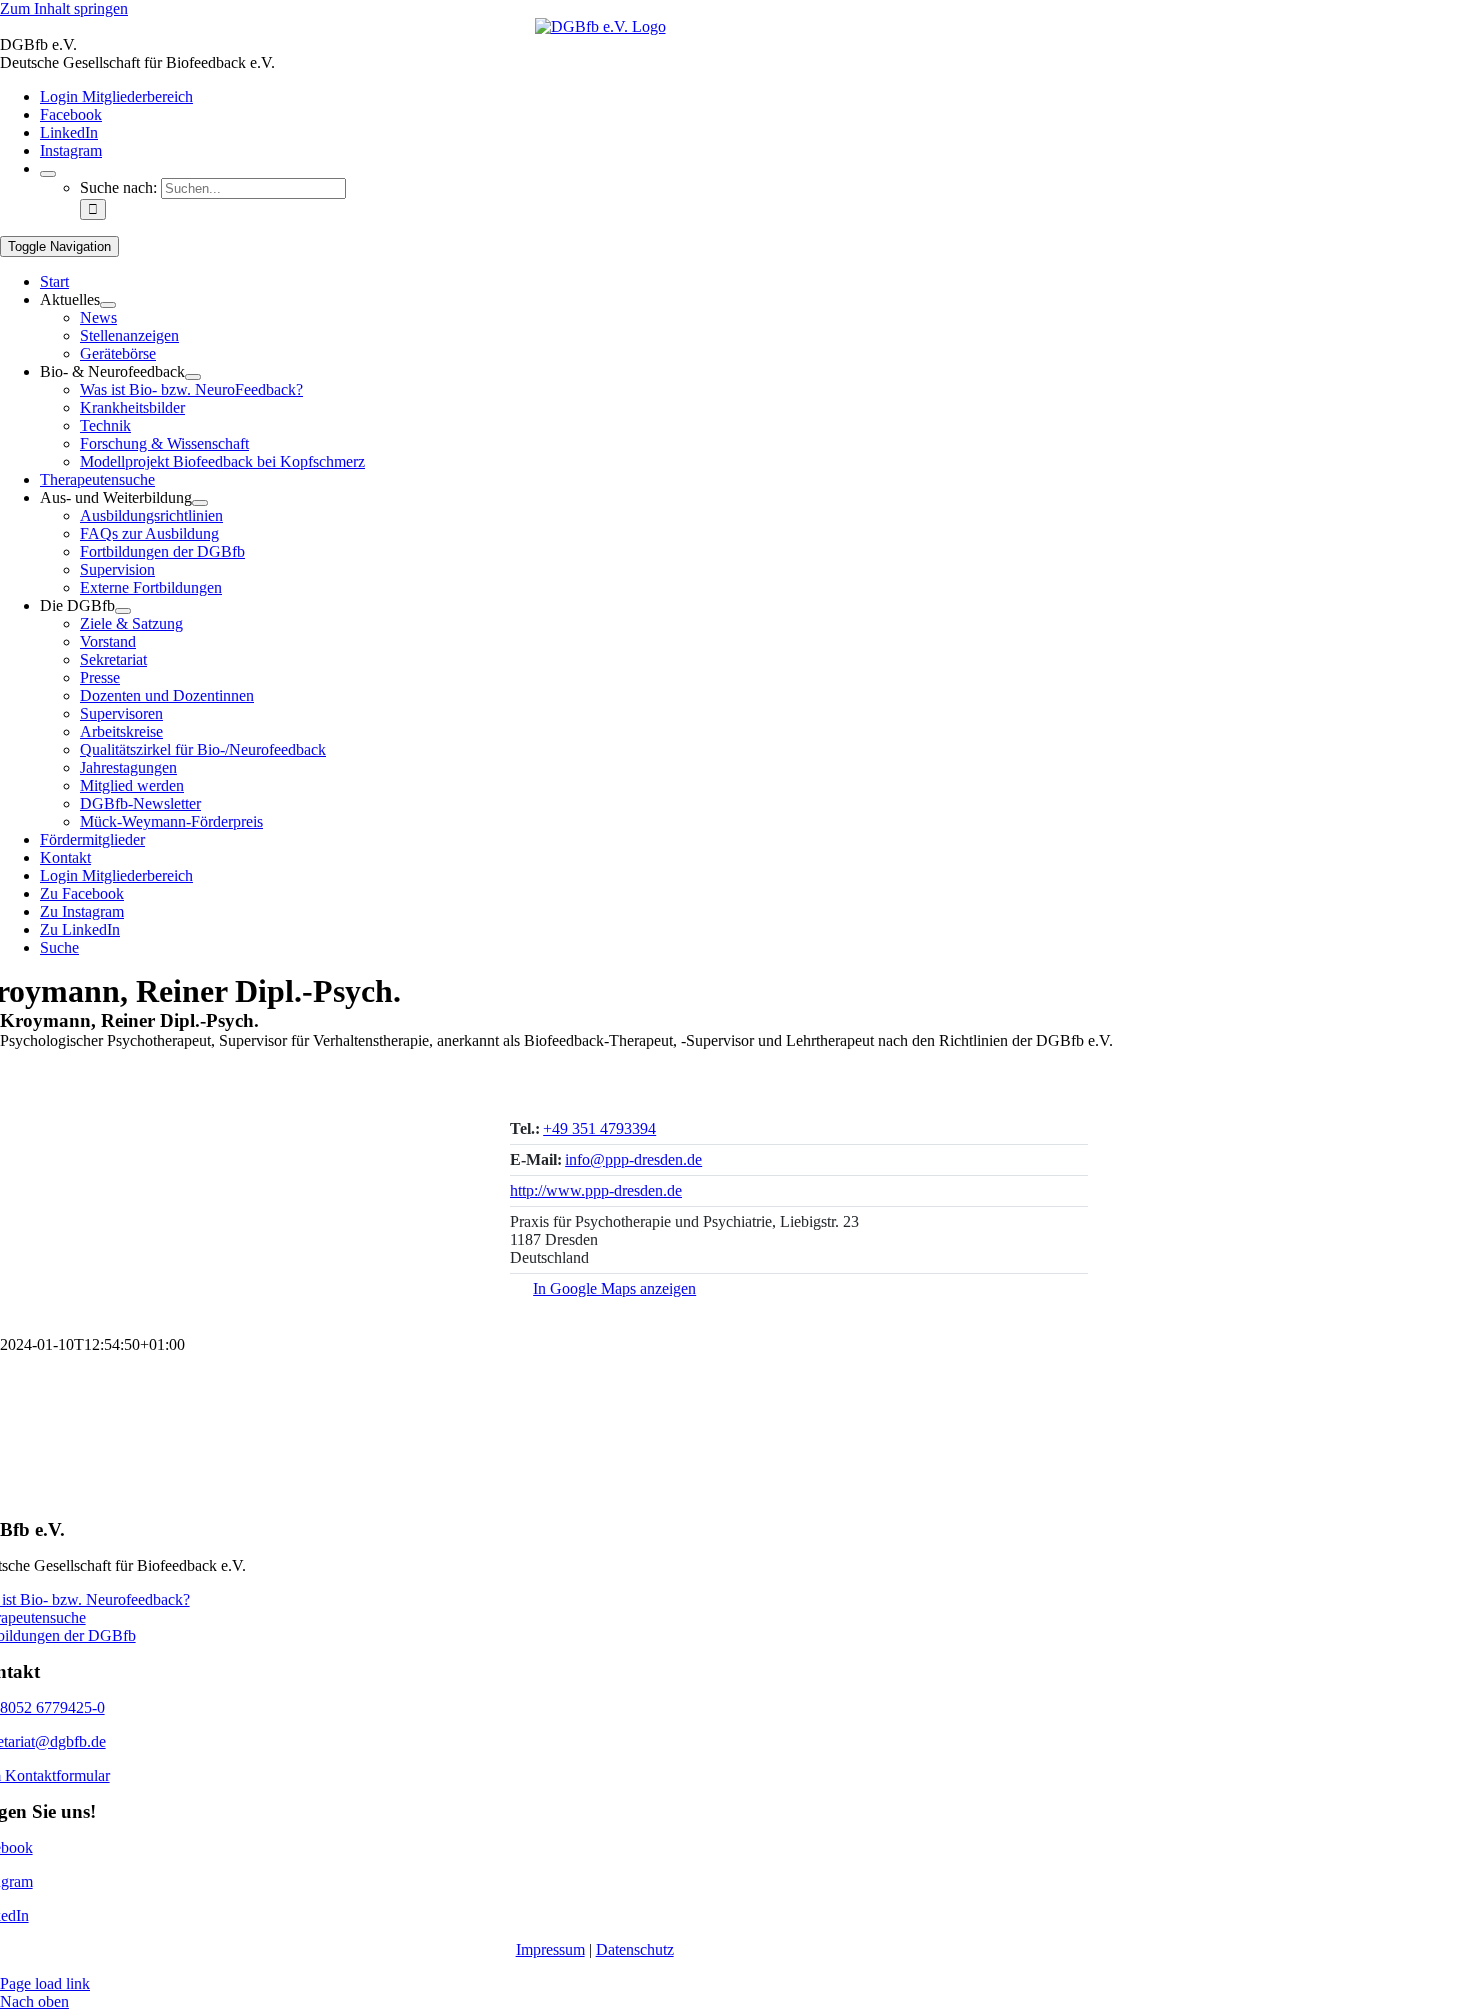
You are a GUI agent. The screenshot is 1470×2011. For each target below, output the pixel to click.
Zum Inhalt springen (64, 8)
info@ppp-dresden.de (633, 1159)
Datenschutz (635, 1949)
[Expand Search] (48, 174)
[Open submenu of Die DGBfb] (123, 611)
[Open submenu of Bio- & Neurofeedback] (193, 377)
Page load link (45, 1983)
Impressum (550, 1949)
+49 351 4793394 (599, 1128)
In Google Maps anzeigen (614, 1288)
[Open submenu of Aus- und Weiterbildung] (200, 503)
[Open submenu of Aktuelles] (108, 305)
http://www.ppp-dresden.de (596, 1190)
